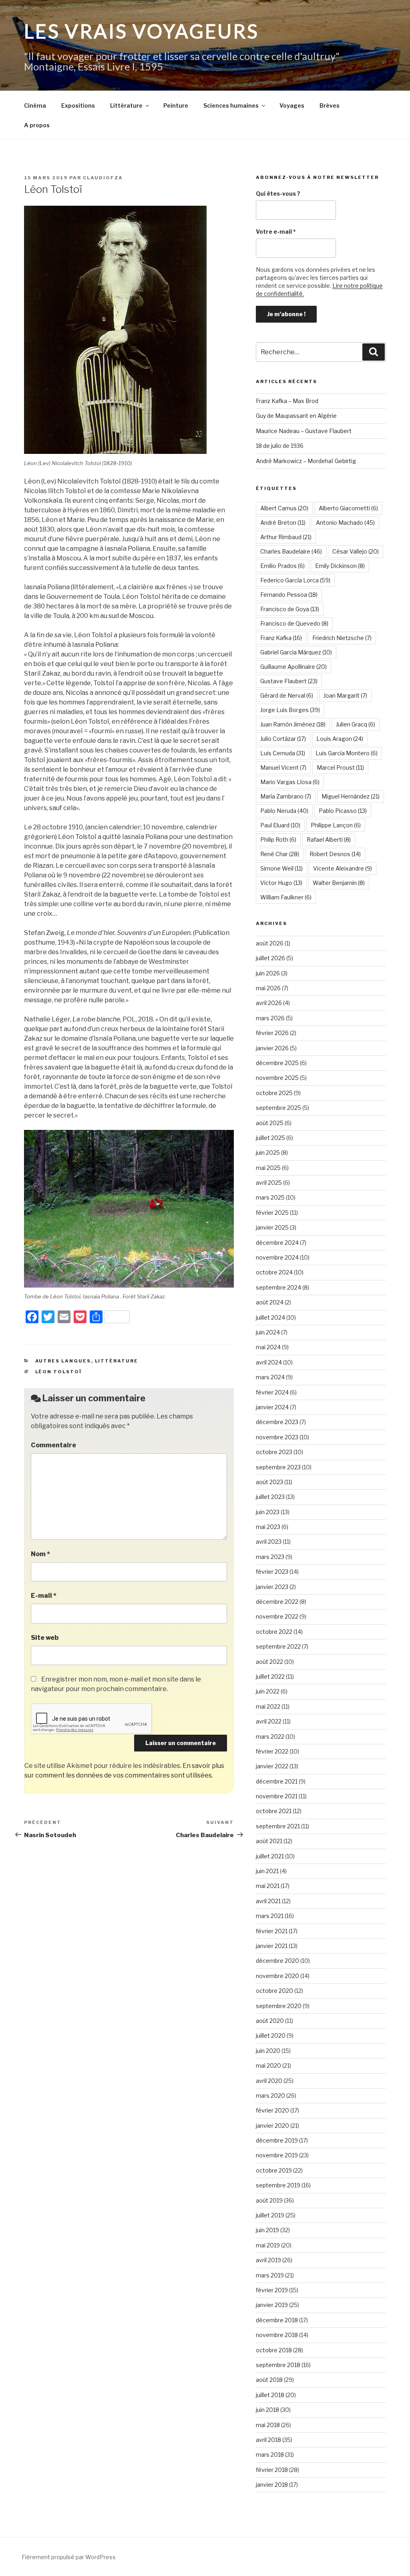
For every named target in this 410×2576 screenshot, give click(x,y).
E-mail (44, 1596)
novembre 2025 (277, 1078)
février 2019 (272, 2290)
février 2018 (272, 2470)
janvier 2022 (272, 1766)
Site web (45, 1638)
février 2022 (272, 1751)
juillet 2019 (270, 2215)
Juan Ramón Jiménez (293, 724)
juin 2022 (268, 1691)
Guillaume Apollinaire (293, 667)
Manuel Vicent (283, 767)
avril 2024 (269, 1362)
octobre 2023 (274, 1452)
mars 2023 (270, 1557)
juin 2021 (267, 1871)
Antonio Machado (345, 523)
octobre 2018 (274, 2350)
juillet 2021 (270, 1856)
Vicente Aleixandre (343, 868)
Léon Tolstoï (59, 1372)
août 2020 (270, 2021)
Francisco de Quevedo (294, 623)
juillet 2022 (270, 1676)
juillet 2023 (270, 1497)
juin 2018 (267, 2410)
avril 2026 (269, 1003)
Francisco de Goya (290, 609)
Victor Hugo (281, 883)
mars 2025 (270, 1197)
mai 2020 (268, 2065)
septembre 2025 (278, 1108)
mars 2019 (270, 2275)
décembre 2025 (277, 1063)
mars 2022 (270, 1736)
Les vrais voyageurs (142, 31)
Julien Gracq (356, 724)
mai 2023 (268, 1527)
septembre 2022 (278, 1646)
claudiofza (103, 178)
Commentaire (53, 1445)
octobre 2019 (274, 2170)
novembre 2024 (277, 1257)
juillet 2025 (270, 1138)
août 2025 (270, 1123)
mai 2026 (268, 988)
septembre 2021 (278, 1826)
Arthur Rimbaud (286, 537)
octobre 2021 (274, 1811)
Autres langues (63, 1361)
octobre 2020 (274, 1991)
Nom (40, 1554)
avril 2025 (269, 1183)
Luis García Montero (347, 753)
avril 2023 (269, 1542)
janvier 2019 (272, 2305)
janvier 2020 (272, 2126)
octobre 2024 (274, 1272)
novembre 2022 (277, 1616)
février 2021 (272, 1931)
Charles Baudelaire (291, 551)
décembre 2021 (277, 1781)
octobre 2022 (274, 1632)
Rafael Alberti (329, 840)
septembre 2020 (279, 2006)
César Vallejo (356, 551)
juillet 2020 (271, 2035)
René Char (280, 854)
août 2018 (269, 2380)
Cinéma (35, 105)
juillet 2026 (270, 958)
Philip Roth (278, 840)
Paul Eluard (280, 825)
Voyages (292, 105)
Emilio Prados (282, 566)
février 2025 (272, 1213)
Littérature (126, 105)
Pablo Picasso (343, 811)
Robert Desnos (335, 854)
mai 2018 (268, 2425)
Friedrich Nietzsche (342, 638)
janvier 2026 (272, 1048)
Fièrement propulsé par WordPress (69, 2557)
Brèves (330, 105)
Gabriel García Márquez (296, 652)
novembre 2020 (277, 1976)
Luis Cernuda (283, 753)
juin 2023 (268, 1512)
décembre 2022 (277, 1602)
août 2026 (270, 943)
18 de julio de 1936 (280, 446)
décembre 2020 (277, 1961)
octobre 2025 (274, 1093)
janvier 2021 (272, 1946)
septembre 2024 (278, 1287)
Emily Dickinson (340, 566)
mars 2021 (270, 1916)
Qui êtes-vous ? (278, 194)
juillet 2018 (270, 2395)
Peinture (176, 105)
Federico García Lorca (295, 580)
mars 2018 (270, 2455)
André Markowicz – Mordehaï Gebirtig (306, 461)
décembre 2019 (277, 2140)
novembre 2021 (277, 1796)
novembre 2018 (277, 2335)
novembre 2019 (277, 2155)
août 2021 (269, 1841)
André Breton (283, 523)
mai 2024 (268, 1347)
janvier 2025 (272, 1227)
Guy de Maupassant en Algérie (296, 416)
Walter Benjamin (339, 883)
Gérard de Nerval (287, 695)
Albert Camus (284, 508)
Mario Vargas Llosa (290, 782)
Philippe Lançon (336, 825)
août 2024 (270, 1302)
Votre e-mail (276, 232)
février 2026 (272, 1033)
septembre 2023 (278, 1467)
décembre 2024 (277, 1243)
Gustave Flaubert (289, 681)
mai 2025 (268, 1168)
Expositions (78, 105)
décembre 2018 (277, 2320)
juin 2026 (268, 973)
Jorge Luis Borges (290, 710)
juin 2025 (268, 1153)
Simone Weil (281, 868)
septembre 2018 (278, 2365)
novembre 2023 (277, 1437)
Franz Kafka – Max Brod (287, 401)
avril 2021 (268, 1901)
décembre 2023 (277, 1422)
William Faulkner (286, 897)
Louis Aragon (340, 739)
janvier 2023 (272, 1587)
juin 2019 (267, 2230)
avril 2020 (269, 2081)
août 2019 (269, 2200)
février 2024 (272, 1392)
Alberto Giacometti (348, 508)
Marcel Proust (340, 767)
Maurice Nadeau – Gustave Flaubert (304, 431)
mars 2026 (270, 1018)
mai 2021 (268, 1886)
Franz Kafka (281, 638)
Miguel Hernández (351, 796)
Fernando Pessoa (289, 595)
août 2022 (269, 1662)
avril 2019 (268, 2260)
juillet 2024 (270, 1317)
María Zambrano (286, 796)
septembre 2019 (278, 2185)
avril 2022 (269, 1721)
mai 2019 (268, 2245)
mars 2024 (270, 1377)
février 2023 (272, 1572)
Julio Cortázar (283, 739)
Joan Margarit (345, 695)
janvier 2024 (272, 1407)
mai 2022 (268, 1706)
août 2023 (269, 1482)
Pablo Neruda (284, 811)
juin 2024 (268, 1332)
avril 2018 (268, 2440)
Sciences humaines (231, 105)
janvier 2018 (272, 2485)
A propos (37, 125)
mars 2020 (270, 2096)
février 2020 (272, 2110)
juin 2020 (268, 2051)
